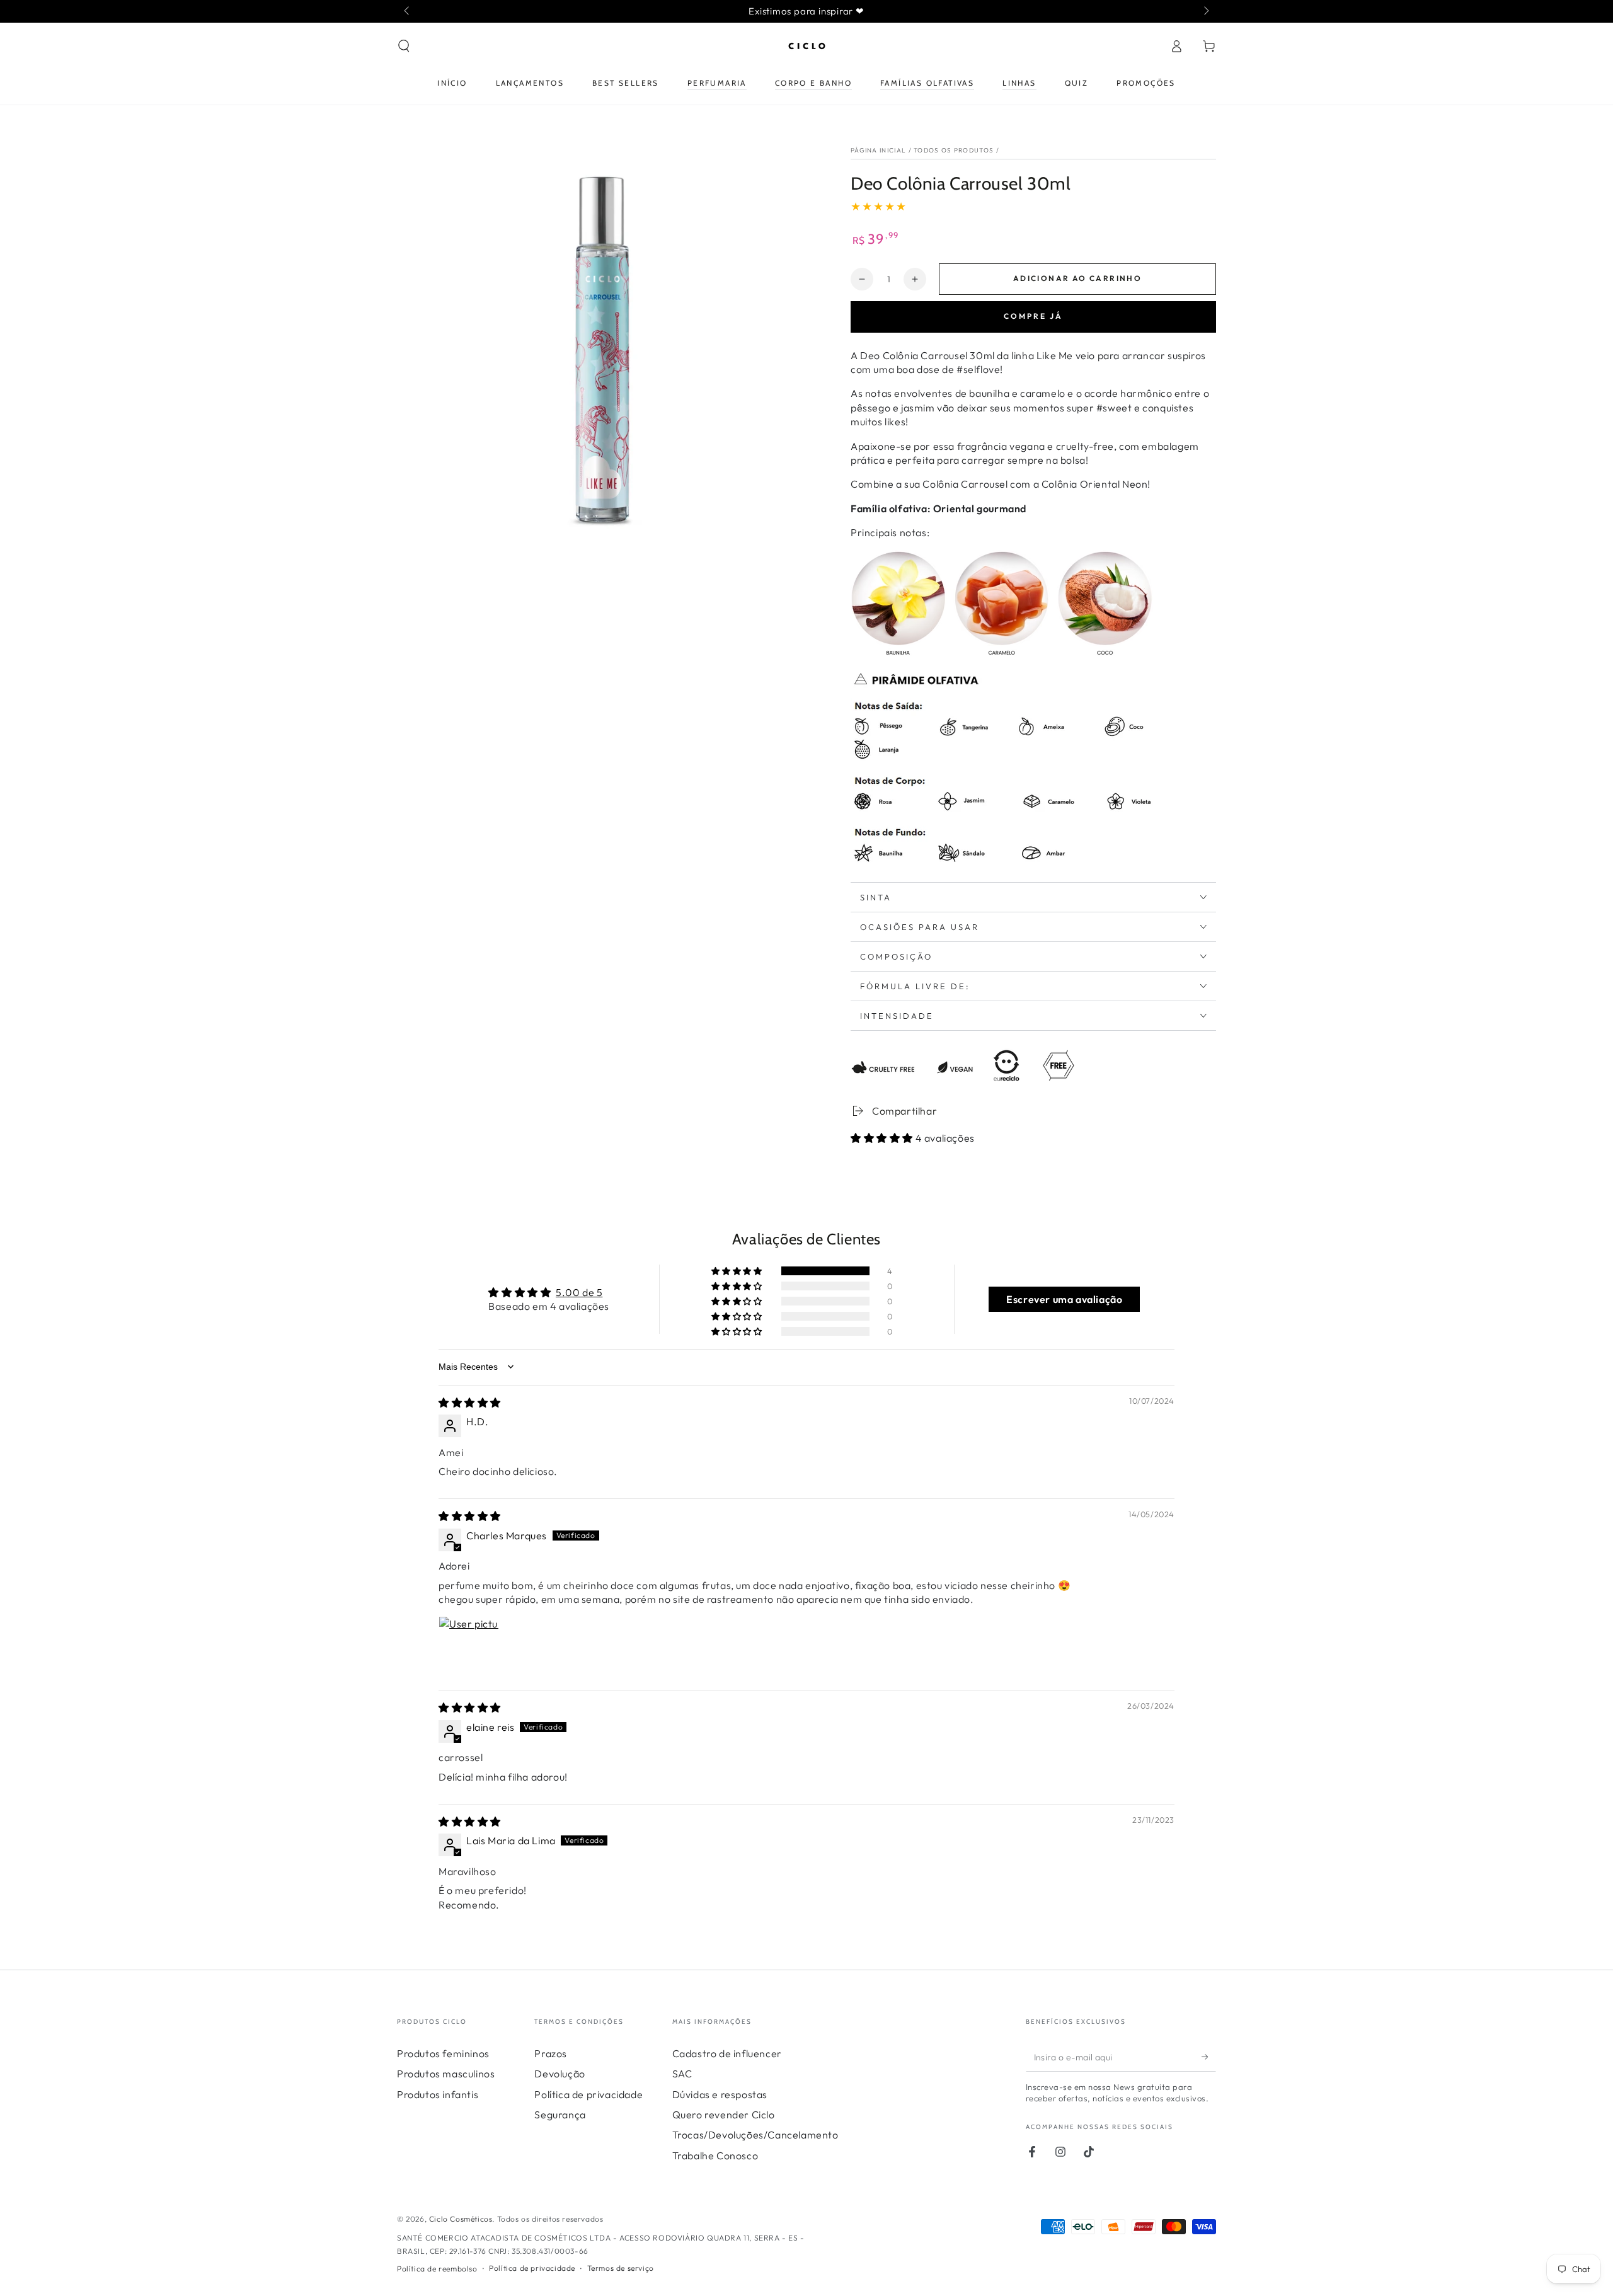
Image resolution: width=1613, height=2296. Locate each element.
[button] (404, 46)
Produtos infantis (438, 2094)
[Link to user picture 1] (469, 1646)
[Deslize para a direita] (1205, 11)
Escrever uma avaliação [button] (1064, 1299)
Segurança (560, 2115)
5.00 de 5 (579, 1292)
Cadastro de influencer (727, 2053)
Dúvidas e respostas (720, 2094)
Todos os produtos (954, 150)
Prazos (551, 2053)
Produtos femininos (443, 2053)
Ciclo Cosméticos (461, 2219)
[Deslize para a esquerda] (408, 11)
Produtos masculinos (446, 2074)
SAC (682, 2074)
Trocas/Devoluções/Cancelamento (755, 2135)
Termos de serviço (621, 2268)
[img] (470, 1403)
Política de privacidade (588, 2094)
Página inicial (878, 150)
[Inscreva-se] (1209, 2057)
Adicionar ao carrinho (1077, 278)
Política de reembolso (437, 2269)
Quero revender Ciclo (724, 2115)
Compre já (1033, 316)
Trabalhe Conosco (715, 2155)
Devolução (560, 2074)
